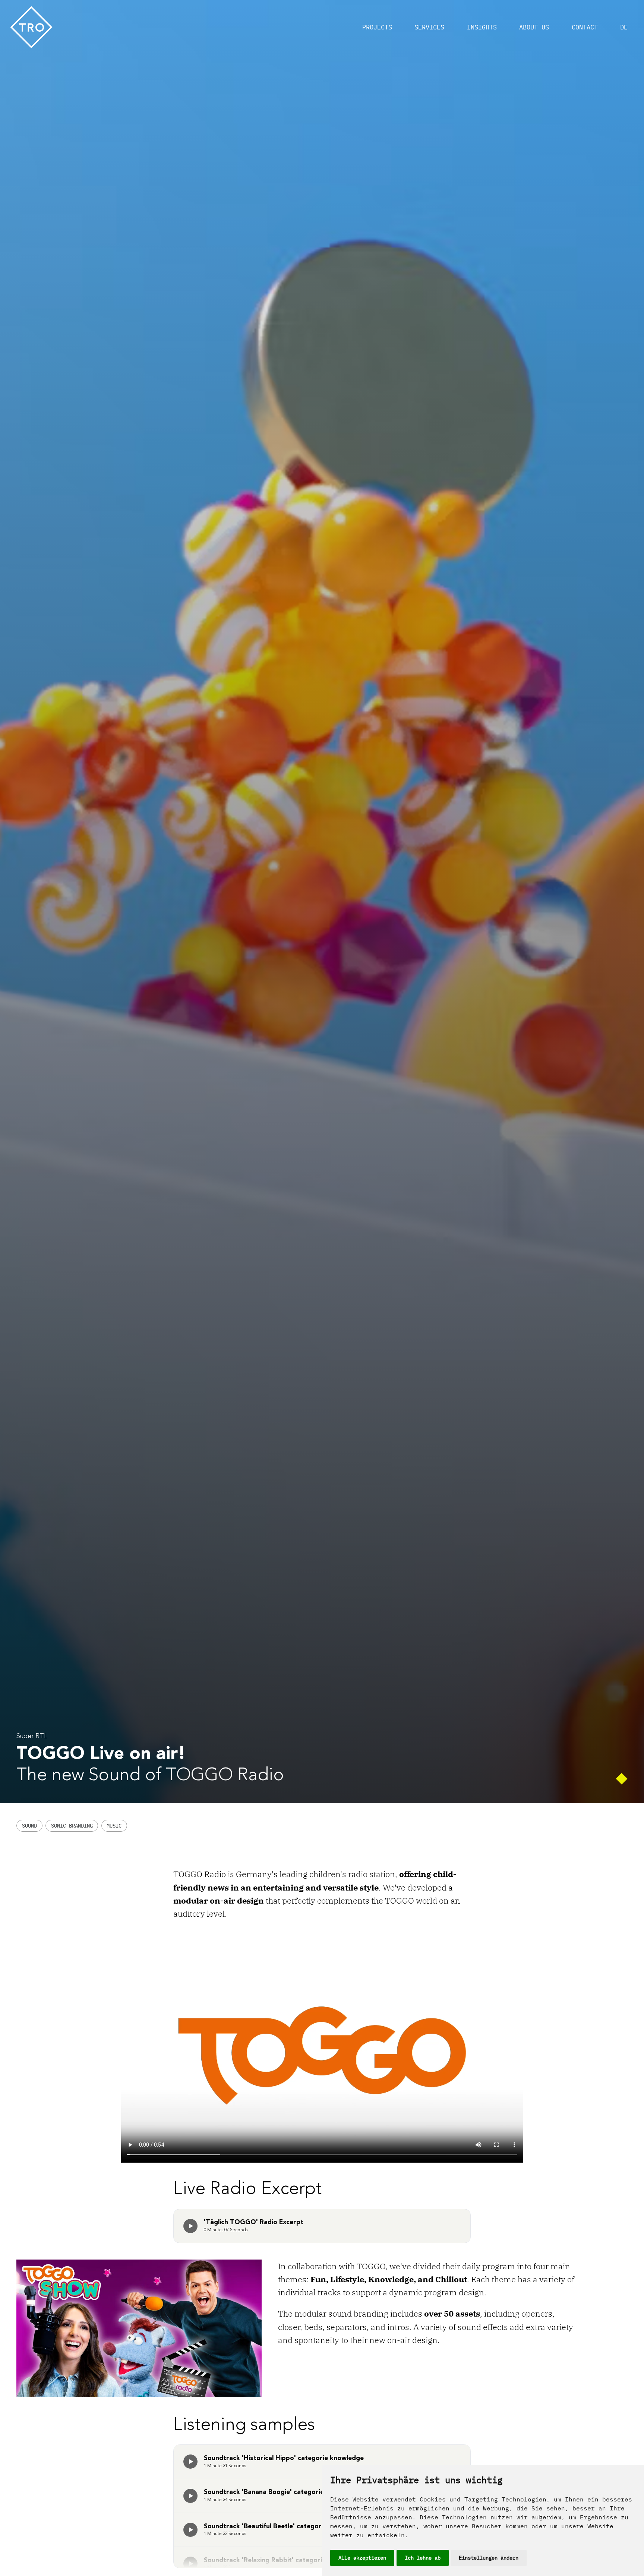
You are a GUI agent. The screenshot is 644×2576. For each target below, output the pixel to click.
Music (114, 1826)
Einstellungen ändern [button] (489, 2558)
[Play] (190, 2226)
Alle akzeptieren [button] (362, 2558)
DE (624, 27)
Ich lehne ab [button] (423, 2558)
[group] (190, 2226)
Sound (29, 1826)
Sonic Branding (72, 1826)
